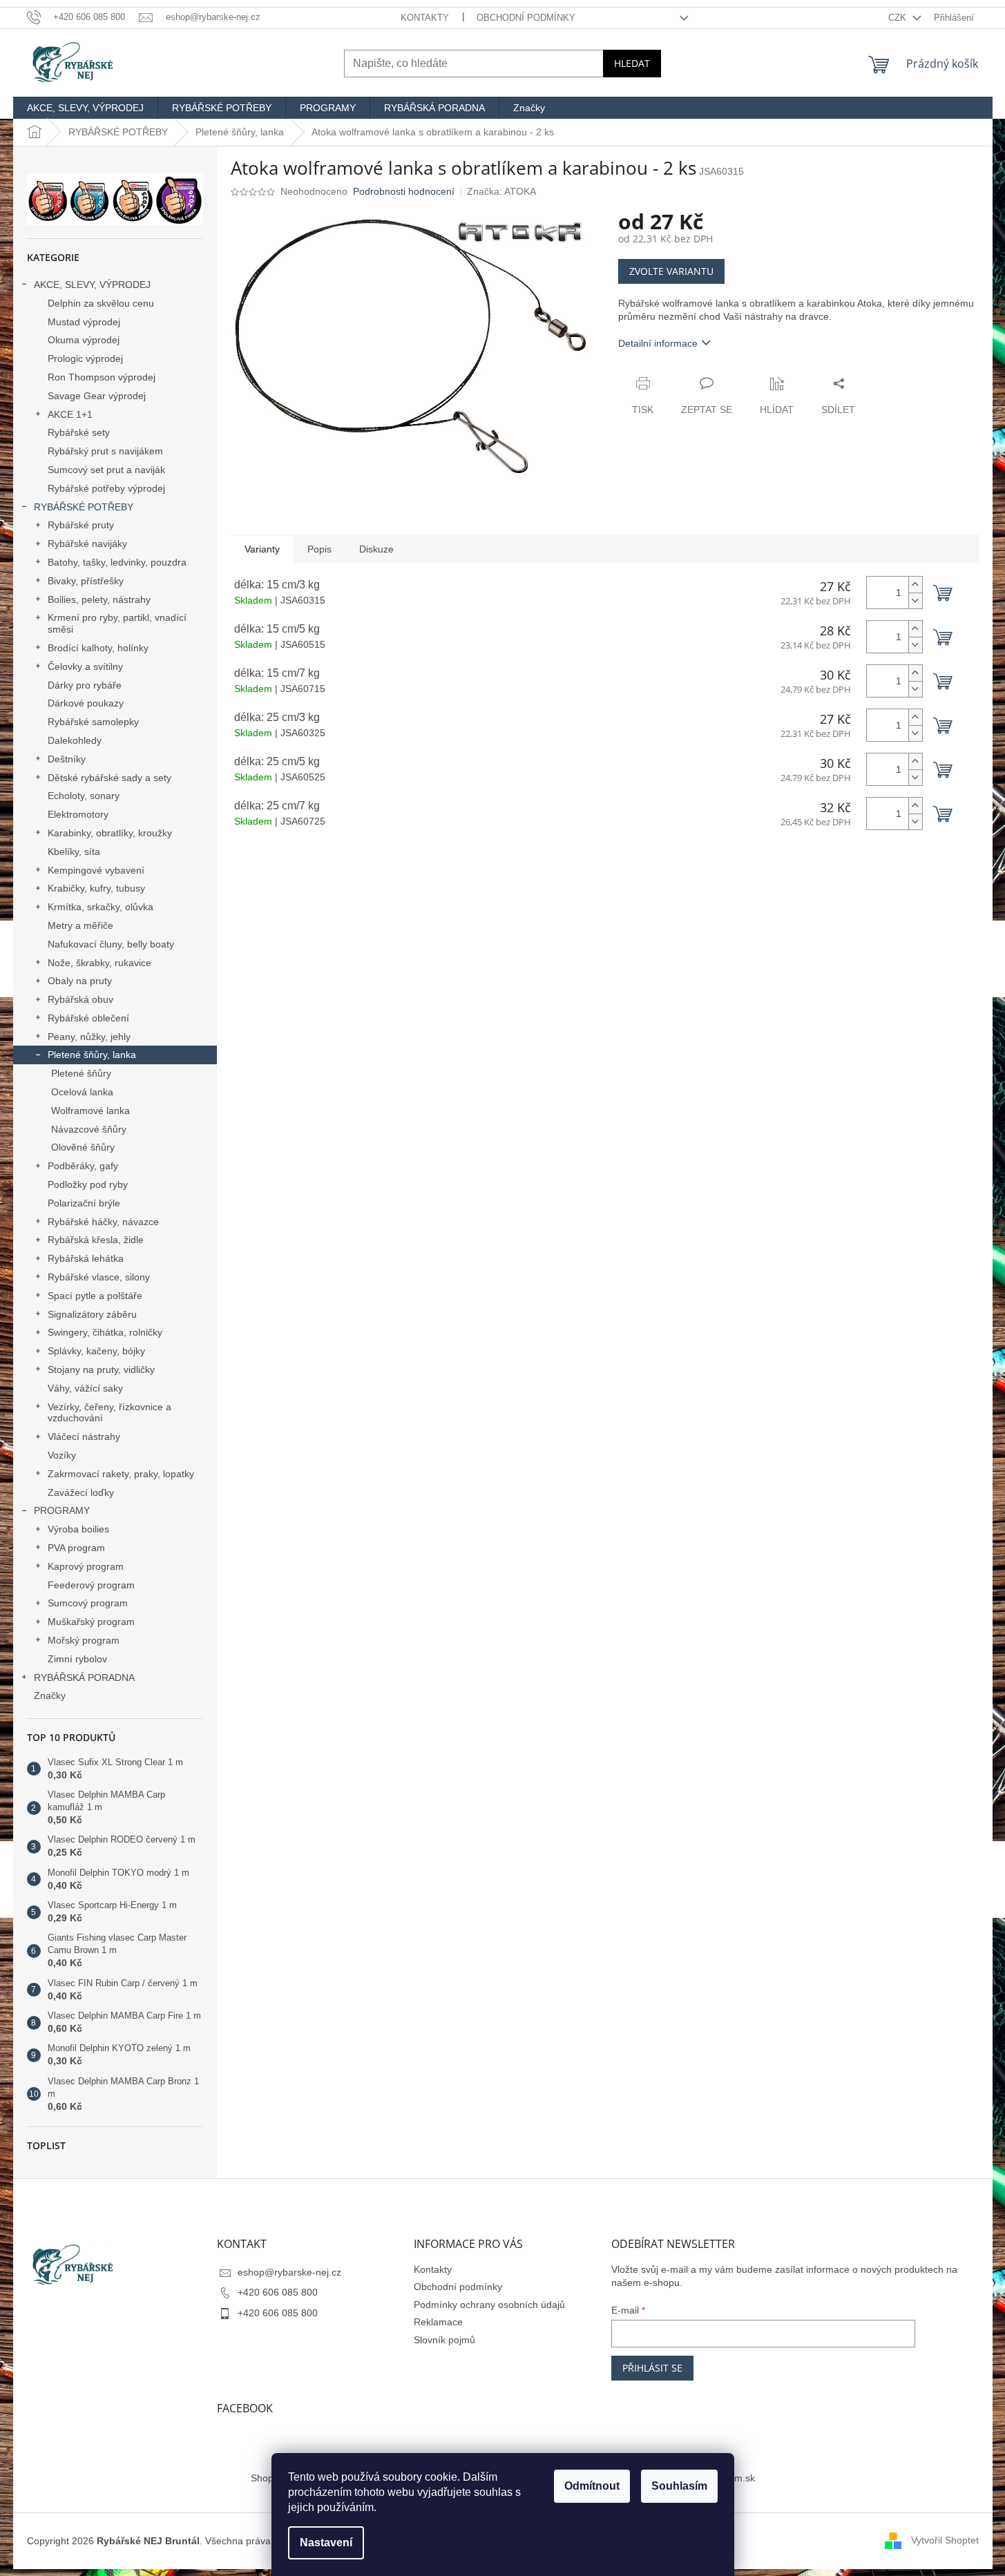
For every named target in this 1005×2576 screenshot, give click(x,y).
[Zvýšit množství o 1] (915, 585)
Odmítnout (592, 2486)
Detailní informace (658, 343)
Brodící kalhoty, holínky (98, 648)
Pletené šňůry (81, 1073)
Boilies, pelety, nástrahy (99, 599)
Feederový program (91, 1585)
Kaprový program (86, 1566)
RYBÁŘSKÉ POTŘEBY (84, 507)
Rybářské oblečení (88, 1018)
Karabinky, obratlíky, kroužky (110, 833)
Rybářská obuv (80, 999)
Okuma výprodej (84, 340)
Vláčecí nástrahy (84, 1436)
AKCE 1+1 (70, 414)
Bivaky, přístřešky (86, 581)
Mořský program (84, 1640)
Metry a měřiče (80, 925)
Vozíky (62, 1455)
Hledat (632, 63)
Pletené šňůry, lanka (92, 1055)
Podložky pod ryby (88, 1184)
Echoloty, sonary (84, 796)
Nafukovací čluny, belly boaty (111, 944)
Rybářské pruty (81, 525)
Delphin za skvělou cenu (101, 303)
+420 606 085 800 (278, 2292)
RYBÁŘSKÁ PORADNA (84, 1678)
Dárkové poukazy (86, 703)
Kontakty (425, 18)
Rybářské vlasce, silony (99, 1277)
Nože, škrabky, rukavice (99, 963)
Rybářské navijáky (87, 544)
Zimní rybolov (77, 1659)
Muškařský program (91, 1622)
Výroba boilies (78, 1529)
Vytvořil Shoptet (945, 2540)
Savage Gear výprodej (97, 396)
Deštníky (67, 759)
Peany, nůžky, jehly (89, 1037)
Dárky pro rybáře (85, 685)
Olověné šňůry (83, 1147)
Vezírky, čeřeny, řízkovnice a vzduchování (109, 1413)
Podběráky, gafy (83, 1166)
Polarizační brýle (84, 1203)
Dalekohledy (75, 740)
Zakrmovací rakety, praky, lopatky (121, 1474)
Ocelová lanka (82, 1092)
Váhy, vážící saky (85, 1388)
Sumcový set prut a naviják (106, 470)
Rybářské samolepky (93, 722)
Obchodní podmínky (526, 18)
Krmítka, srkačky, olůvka (100, 907)
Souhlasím (679, 2486)
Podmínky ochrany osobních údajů (489, 2305)
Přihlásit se (652, 2368)
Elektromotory (78, 814)
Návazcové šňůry (89, 1129)
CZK (899, 18)
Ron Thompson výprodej (102, 377)
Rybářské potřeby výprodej (106, 488)
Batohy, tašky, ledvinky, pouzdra (117, 562)
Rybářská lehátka (86, 1258)
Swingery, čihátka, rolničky (105, 1332)
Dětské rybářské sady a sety (109, 778)
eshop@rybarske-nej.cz (289, 2272)
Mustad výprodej (84, 322)
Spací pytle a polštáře (95, 1296)
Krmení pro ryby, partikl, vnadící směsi (117, 623)
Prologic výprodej (85, 358)
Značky (50, 1695)
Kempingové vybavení (96, 870)
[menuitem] (85, 108)
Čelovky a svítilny (85, 666)
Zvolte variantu (671, 271)
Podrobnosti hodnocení (404, 191)
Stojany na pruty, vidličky (101, 1369)
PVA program (76, 1548)
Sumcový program (88, 1603)
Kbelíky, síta (74, 852)
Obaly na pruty (80, 981)
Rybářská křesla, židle (96, 1240)
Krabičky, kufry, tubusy (96, 888)
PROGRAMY (62, 1510)
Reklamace (438, 2322)
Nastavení (326, 2543)
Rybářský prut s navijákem (105, 451)
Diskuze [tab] (376, 549)
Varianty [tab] (262, 549)
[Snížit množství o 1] (915, 600)
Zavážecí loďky (81, 1492)
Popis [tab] (319, 549)
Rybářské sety (79, 432)
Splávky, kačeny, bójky (96, 1351)
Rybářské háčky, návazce (103, 1222)
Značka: (501, 191)
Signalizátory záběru (92, 1314)
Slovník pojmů (444, 2340)
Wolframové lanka (90, 1111)
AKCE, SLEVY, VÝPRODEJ (92, 285)
